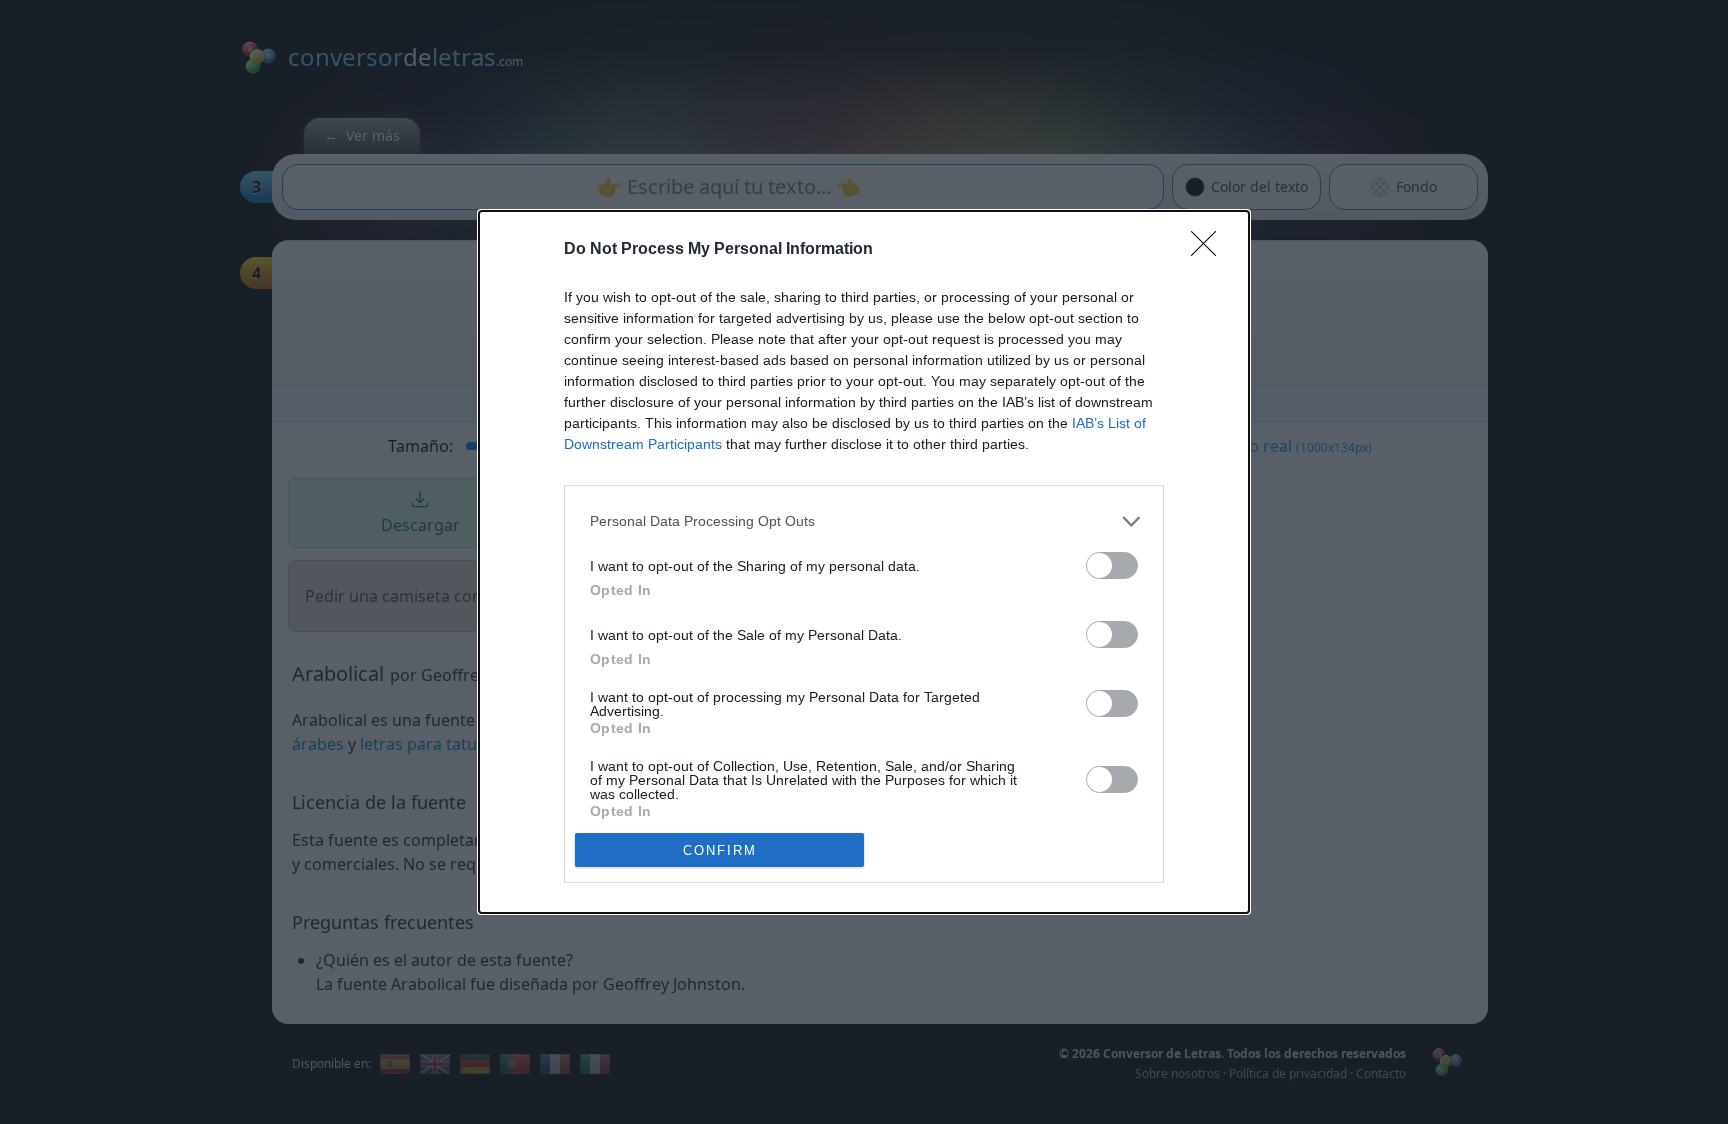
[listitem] (864, 521)
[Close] (1210, 250)
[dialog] (864, 562)
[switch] (1112, 565)
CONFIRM (720, 850)
